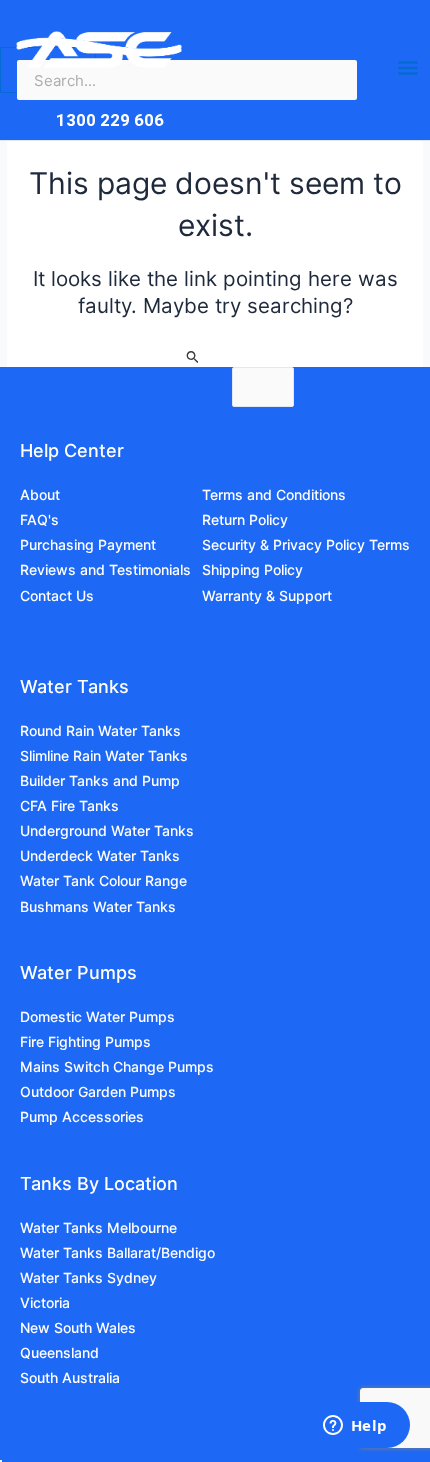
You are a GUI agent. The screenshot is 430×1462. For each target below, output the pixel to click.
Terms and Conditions (274, 494)
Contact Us (57, 595)
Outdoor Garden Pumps (98, 1091)
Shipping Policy (252, 569)
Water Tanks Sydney (88, 1277)
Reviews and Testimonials (105, 569)
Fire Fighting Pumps (85, 1041)
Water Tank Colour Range (103, 880)
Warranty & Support (267, 595)
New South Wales (78, 1327)
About (40, 494)
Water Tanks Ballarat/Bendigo (117, 1252)
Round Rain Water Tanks (100, 730)
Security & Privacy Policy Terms (306, 544)
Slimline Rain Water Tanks (104, 755)
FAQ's (39, 519)
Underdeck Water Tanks (100, 855)
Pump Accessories (82, 1116)
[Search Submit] (193, 358)
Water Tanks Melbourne (98, 1227)
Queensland (59, 1352)
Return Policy (245, 519)
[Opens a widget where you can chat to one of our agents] (355, 1427)
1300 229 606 (110, 120)
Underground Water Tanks (107, 830)
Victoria (45, 1302)
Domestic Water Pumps (97, 1016)
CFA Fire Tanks (69, 805)
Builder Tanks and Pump (100, 780)
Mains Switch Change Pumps (117, 1066)
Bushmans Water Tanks (98, 906)
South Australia (70, 1377)
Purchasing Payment (88, 544)
